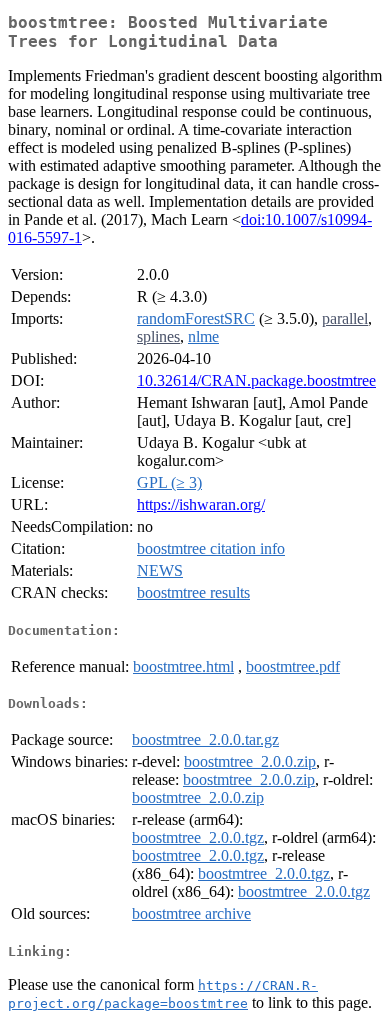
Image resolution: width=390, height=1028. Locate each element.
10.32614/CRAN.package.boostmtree (256, 380)
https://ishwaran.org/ (201, 504)
